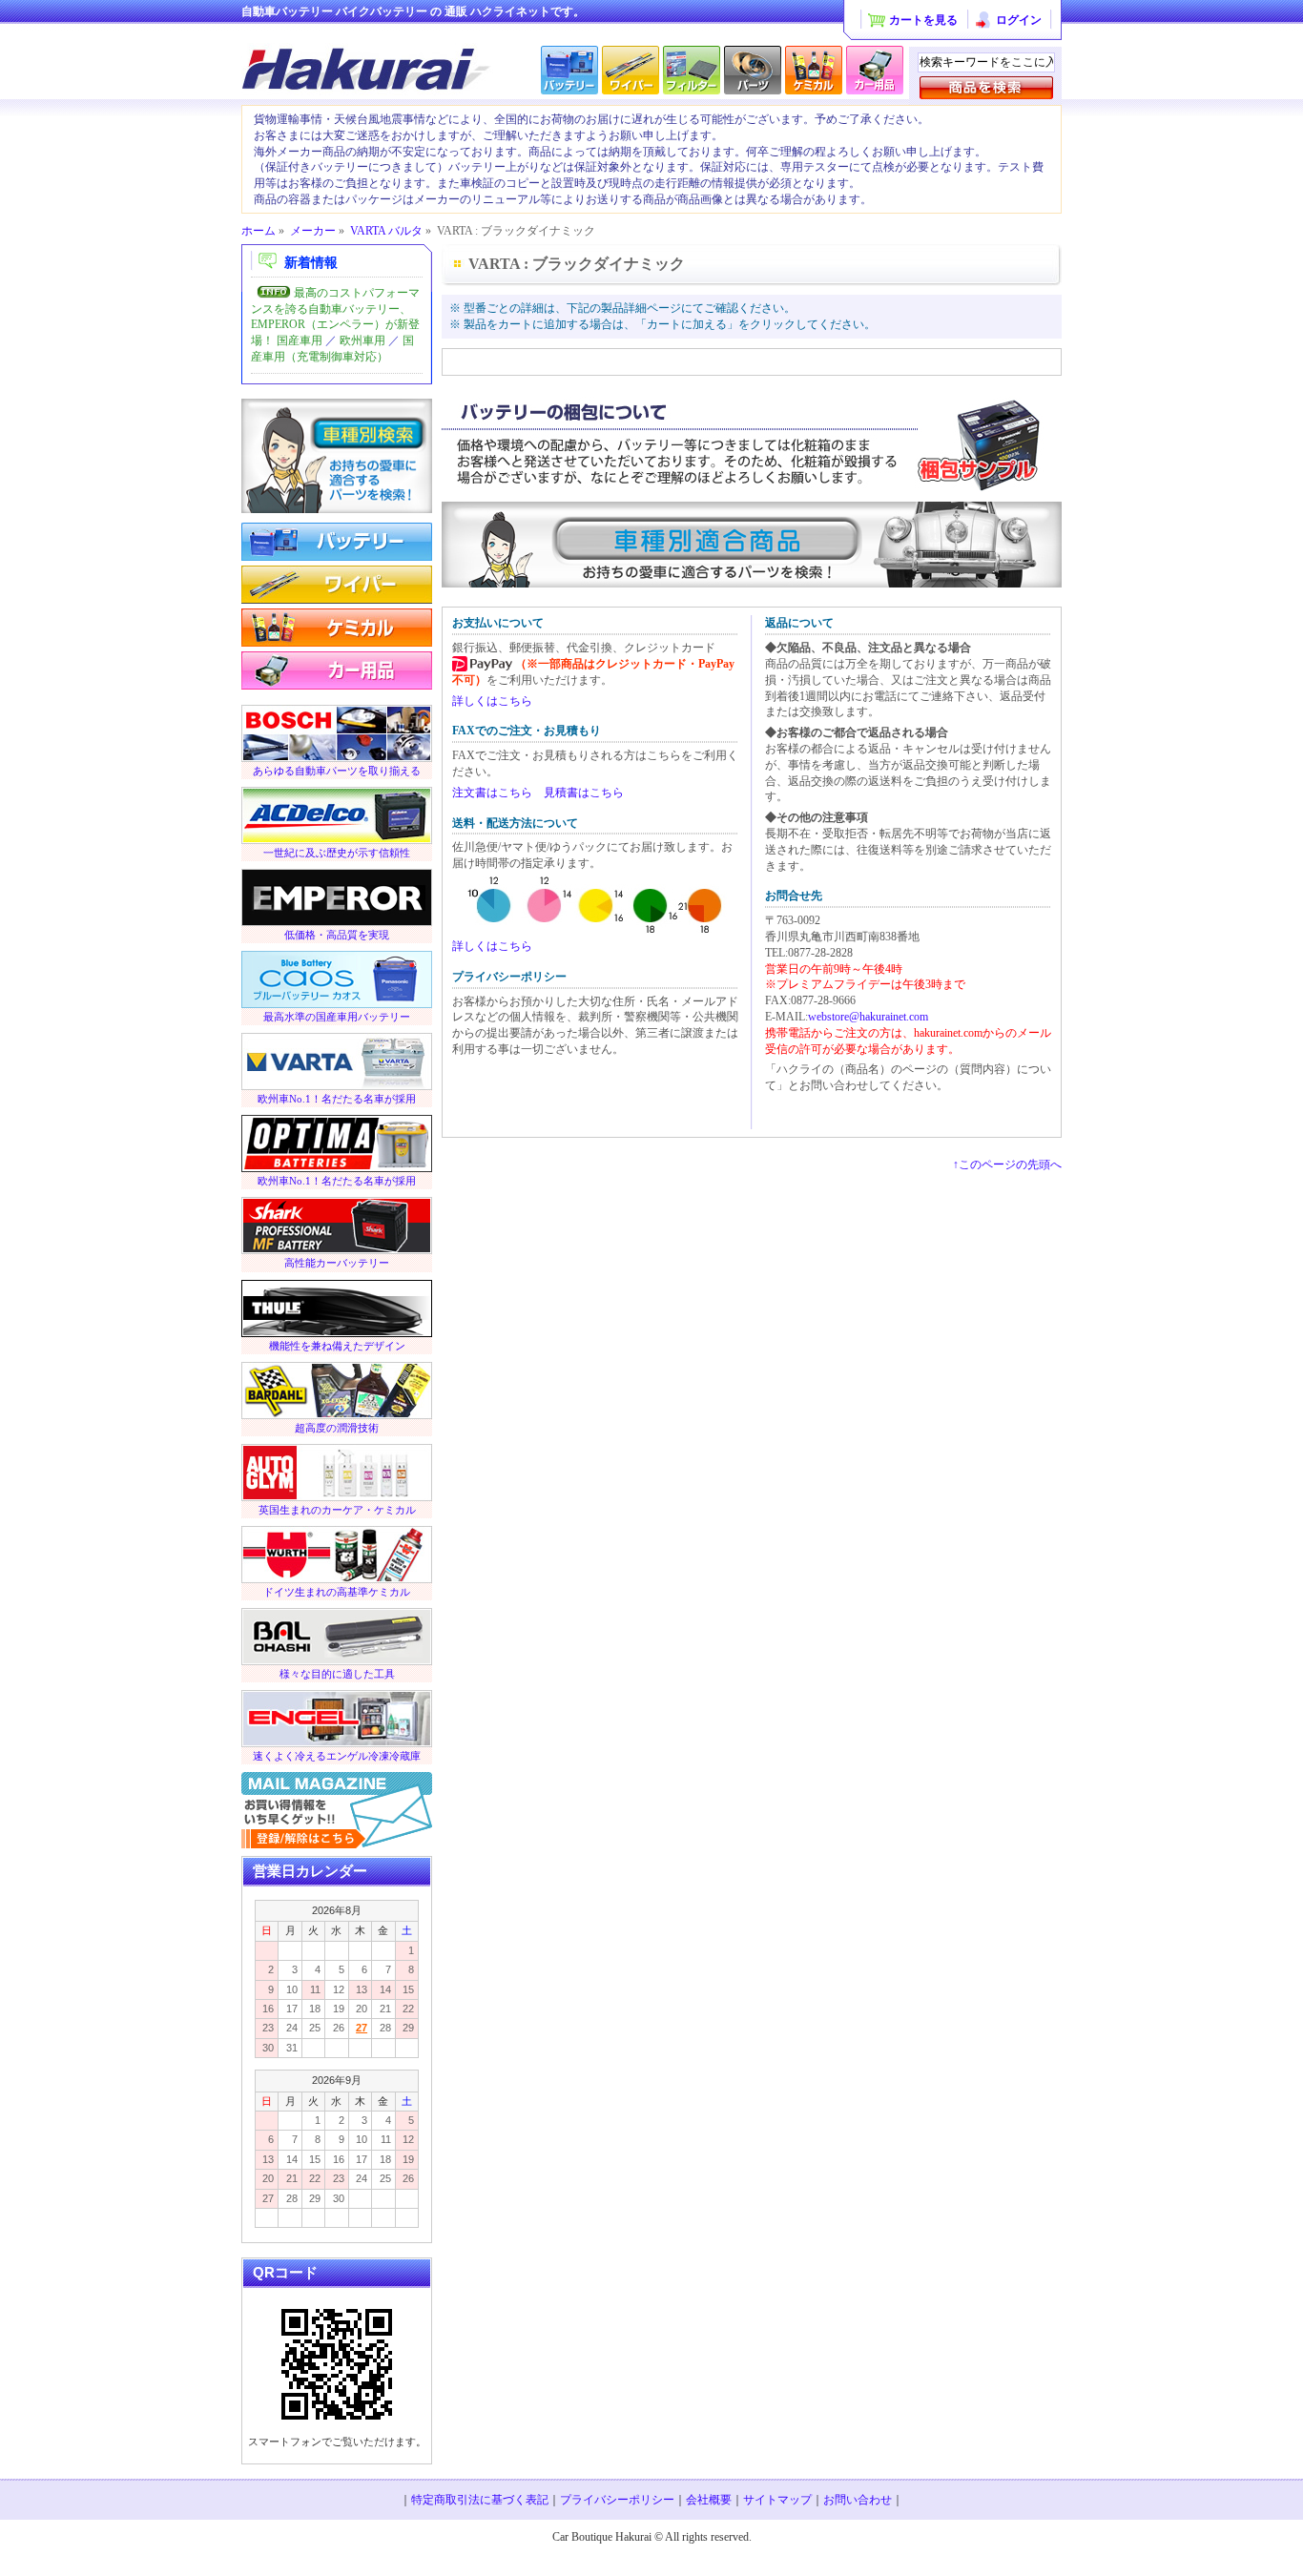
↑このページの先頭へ (1007, 1164)
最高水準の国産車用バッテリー (337, 1017)
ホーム (259, 231)
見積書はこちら (584, 793)
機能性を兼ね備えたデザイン (337, 1346)
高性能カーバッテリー (337, 1263)
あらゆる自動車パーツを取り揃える (337, 771)
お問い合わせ (858, 2500)
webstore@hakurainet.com (868, 1017)
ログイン (1019, 20)
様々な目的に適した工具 (337, 1674)
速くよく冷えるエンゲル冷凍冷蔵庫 (337, 1756)
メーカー (313, 231)
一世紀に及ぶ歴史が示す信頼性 (337, 853)
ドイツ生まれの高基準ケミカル (337, 1592)
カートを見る (923, 20)
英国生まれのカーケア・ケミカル (337, 1510)
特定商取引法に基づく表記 (480, 2500)
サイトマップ (777, 2500)
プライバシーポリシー (617, 2500)
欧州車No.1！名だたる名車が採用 (337, 1099)
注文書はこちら (492, 793)
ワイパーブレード (337, 584)
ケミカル (337, 627)
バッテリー (337, 541)
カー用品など (337, 670)
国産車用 (300, 340)
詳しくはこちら (492, 701)
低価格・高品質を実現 (337, 935)
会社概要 (709, 2500)
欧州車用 (362, 340)
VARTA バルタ (386, 231)
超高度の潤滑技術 (337, 1428)
